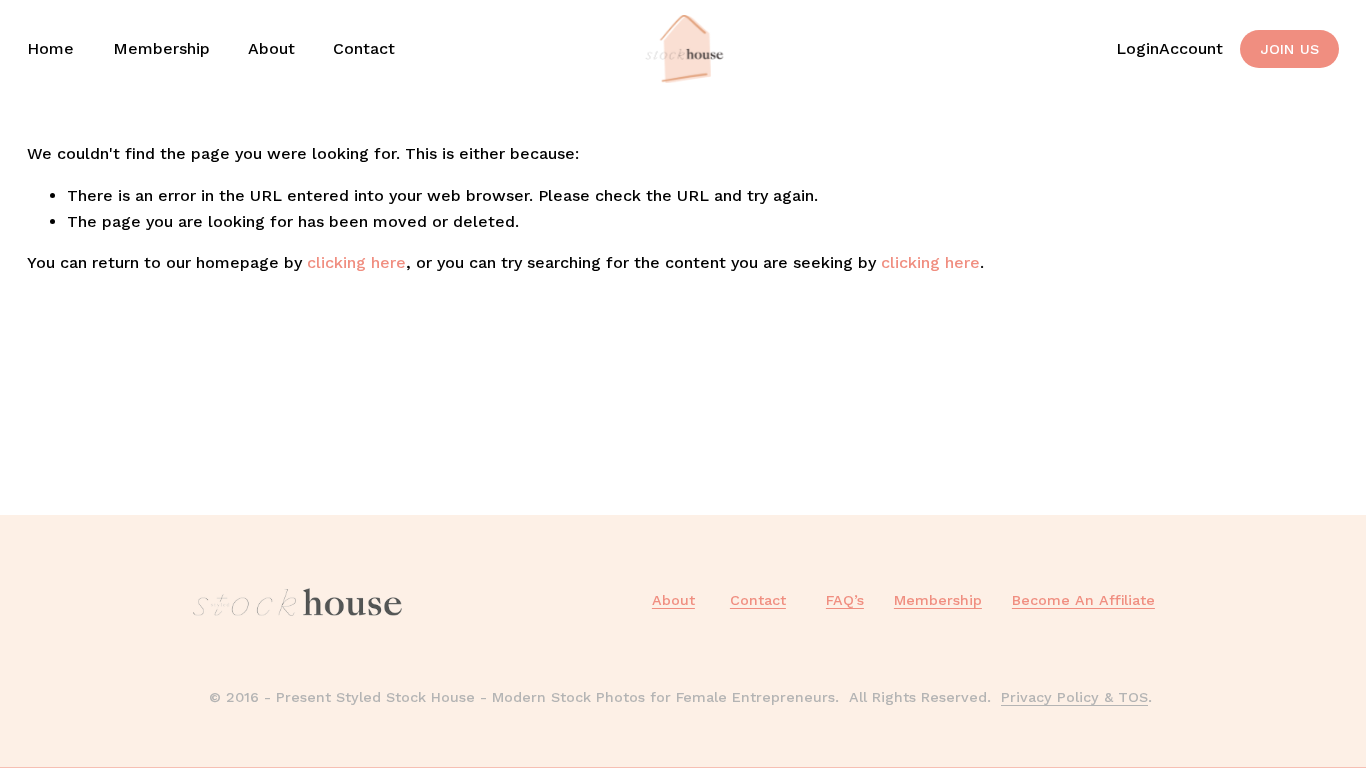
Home (50, 48)
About (271, 48)
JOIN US (1290, 49)
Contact (364, 48)
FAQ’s (845, 600)
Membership (161, 48)
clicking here (356, 262)
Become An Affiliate (1083, 600)
